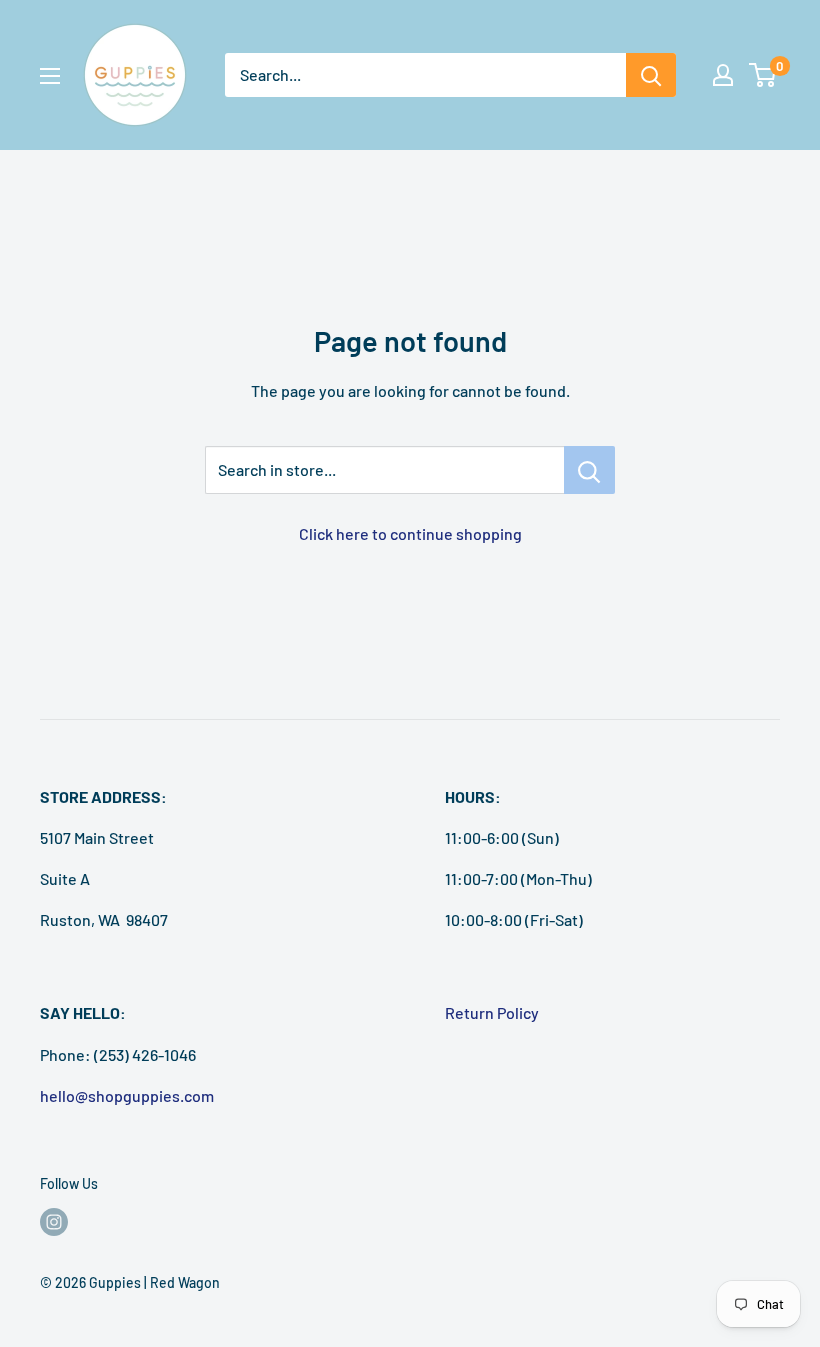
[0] (763, 75)
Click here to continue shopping (410, 533)
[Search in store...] (589, 470)
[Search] (651, 75)
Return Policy (492, 1012)
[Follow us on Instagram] (54, 1222)
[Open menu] (50, 76)
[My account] (723, 75)
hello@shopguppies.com (127, 1095)
